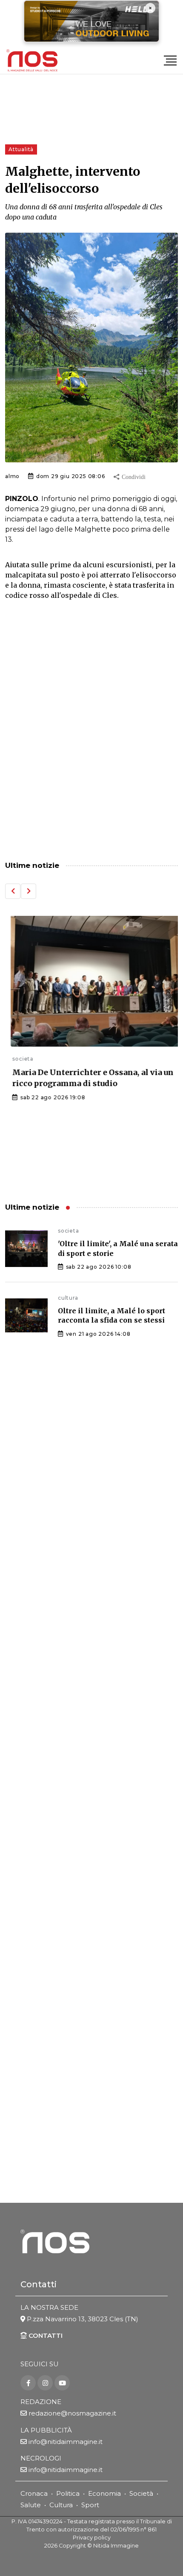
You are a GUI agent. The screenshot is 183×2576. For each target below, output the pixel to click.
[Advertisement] (91, 749)
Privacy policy (92, 2538)
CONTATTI (45, 2335)
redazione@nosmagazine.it (72, 2413)
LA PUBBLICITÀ (46, 2430)
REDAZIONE (41, 2402)
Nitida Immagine (116, 2546)
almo (12, 476)
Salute (31, 2505)
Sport (90, 2505)
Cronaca (34, 2493)
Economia (104, 2493)
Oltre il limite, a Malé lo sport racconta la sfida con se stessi (112, 1315)
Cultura (61, 2505)
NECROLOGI (41, 2458)
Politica (68, 2493)
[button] (13, 891)
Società (141, 2493)
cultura (68, 1298)
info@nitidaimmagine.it (66, 2442)
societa (16, 1059)
